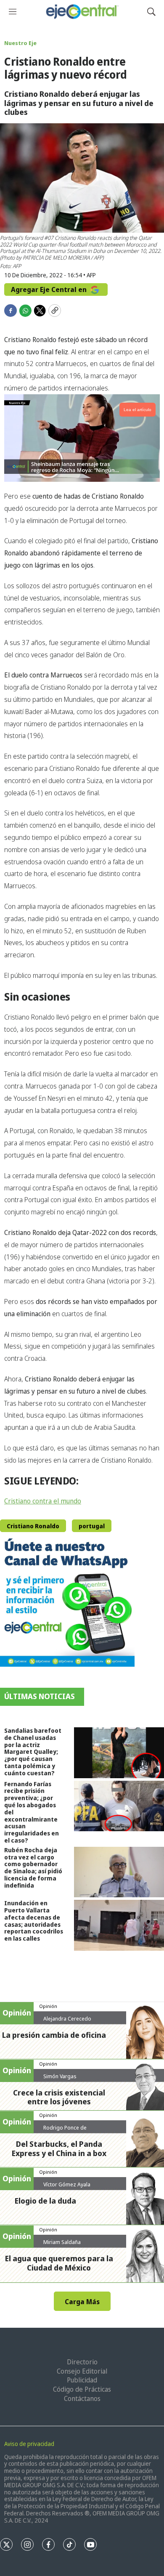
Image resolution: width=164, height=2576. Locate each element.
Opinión (48, 2006)
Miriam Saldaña (62, 2242)
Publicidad (82, 2380)
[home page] (82, 12)
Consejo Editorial (82, 2371)
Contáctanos (82, 2398)
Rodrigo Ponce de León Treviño (65, 2131)
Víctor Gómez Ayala (67, 2184)
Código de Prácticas (82, 2389)
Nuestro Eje (20, 43)
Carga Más (82, 2302)
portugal (92, 1526)
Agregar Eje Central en (50, 289)
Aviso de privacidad (29, 2444)
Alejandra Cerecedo (67, 2018)
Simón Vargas (60, 2076)
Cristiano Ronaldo (33, 1526)
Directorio (82, 2362)
